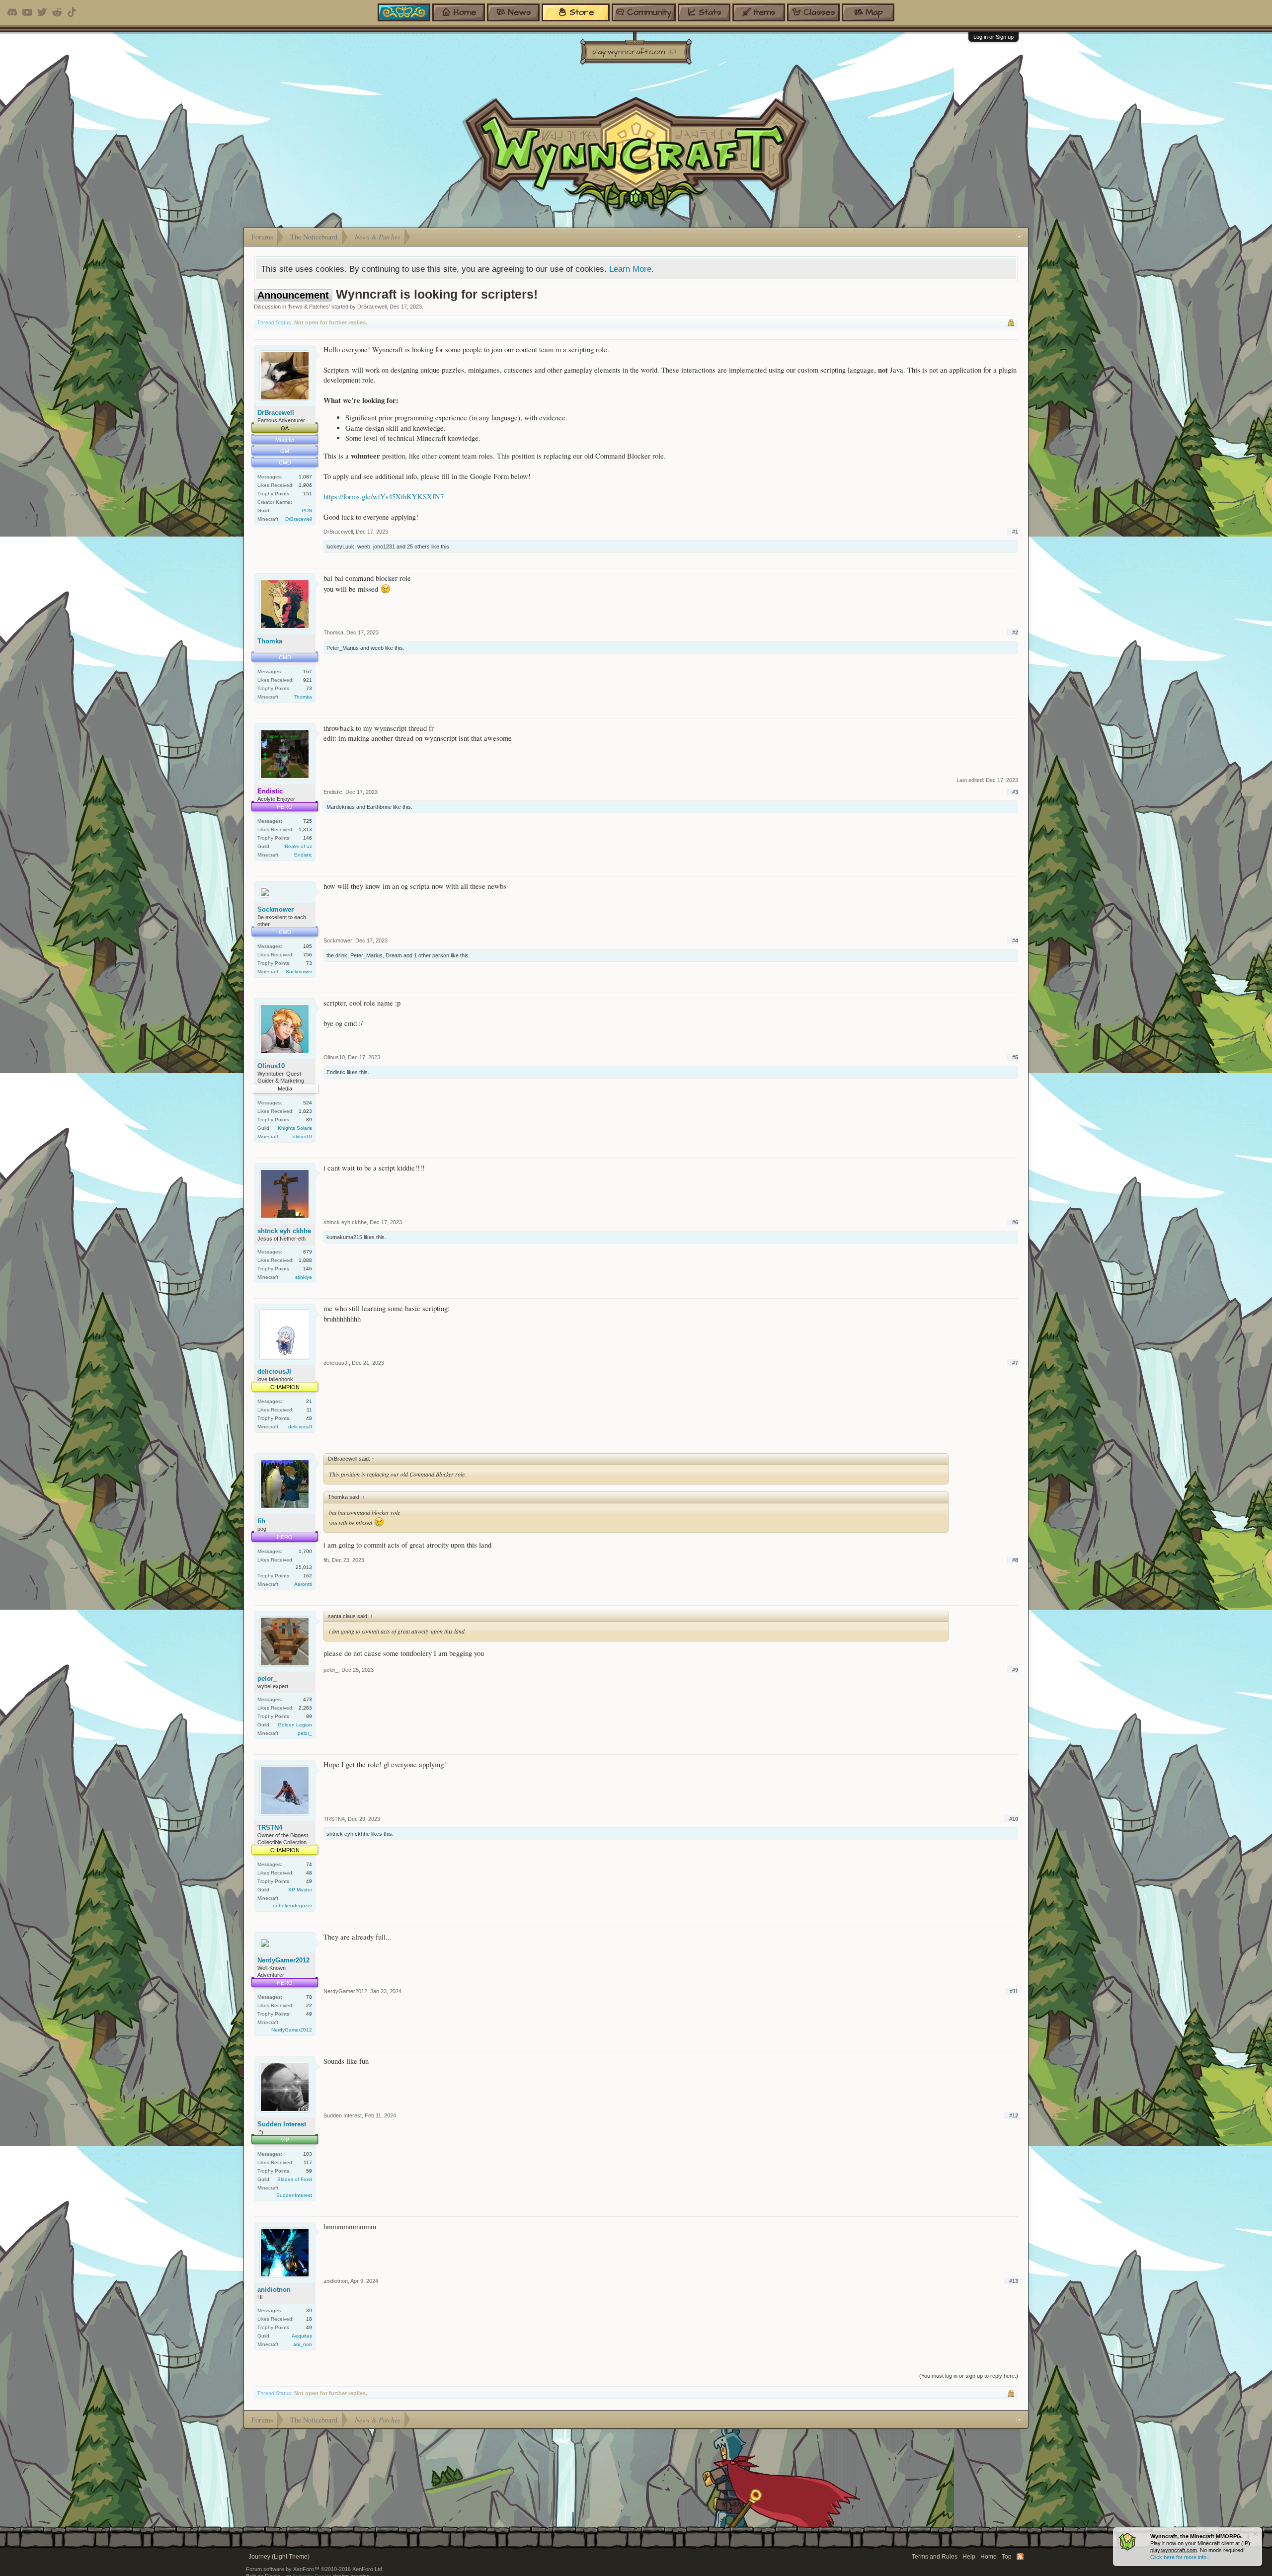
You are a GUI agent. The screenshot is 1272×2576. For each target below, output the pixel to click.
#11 (1014, 1991)
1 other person (432, 955)
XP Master (300, 1890)
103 (308, 2154)
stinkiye (304, 1277)
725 (308, 821)
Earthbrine (379, 807)
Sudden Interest (282, 2124)
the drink (337, 955)
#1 (1015, 532)
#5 (1015, 1057)
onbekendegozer (292, 1906)
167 (308, 671)
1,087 (305, 477)
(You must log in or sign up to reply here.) (969, 2376)
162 (308, 1576)
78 (309, 1997)
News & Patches (309, 307)
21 (309, 1401)
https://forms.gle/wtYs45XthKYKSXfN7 (384, 497)
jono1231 (384, 546)
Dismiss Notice (1255, 2534)
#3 (1015, 792)
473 (308, 1699)
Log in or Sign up (994, 37)
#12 (1014, 2115)
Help (969, 2557)
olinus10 (302, 1136)
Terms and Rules (935, 2557)
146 (308, 838)
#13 (1014, 2281)
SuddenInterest (294, 2195)
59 (309, 2171)
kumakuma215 (344, 1237)
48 (309, 1418)
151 (308, 494)
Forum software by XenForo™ (315, 2569)
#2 (1015, 632)
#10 (1014, 1819)
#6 (1015, 1222)
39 (309, 2310)
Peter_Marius (343, 648)
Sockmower (276, 909)
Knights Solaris (295, 1128)
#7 (1015, 1363)
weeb (364, 546)
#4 (1015, 940)
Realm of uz (298, 846)
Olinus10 (271, 1066)
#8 (1015, 1560)
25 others (418, 546)
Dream (394, 955)
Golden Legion (295, 1725)
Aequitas (302, 2336)
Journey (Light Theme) (279, 2557)
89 (309, 1120)
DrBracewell (372, 307)
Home (989, 2557)
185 (308, 946)
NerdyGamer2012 (283, 1960)
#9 (1015, 1670)
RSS (1020, 2557)
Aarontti (303, 1584)
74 (309, 1864)
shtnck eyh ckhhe (284, 1231)
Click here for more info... (1181, 2557)
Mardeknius (341, 807)
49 (309, 1881)
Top (1007, 2557)
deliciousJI (274, 1371)
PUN (307, 510)
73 (309, 688)
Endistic (303, 855)
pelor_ (267, 1678)
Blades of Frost (295, 2179)
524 (308, 1103)
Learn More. (632, 269)
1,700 (305, 1551)
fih (261, 1521)
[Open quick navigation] (1019, 237)
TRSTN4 (270, 1828)
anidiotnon (274, 2290)
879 (308, 1252)
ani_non (303, 2344)
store (582, 12)
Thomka (270, 641)
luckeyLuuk (340, 546)
